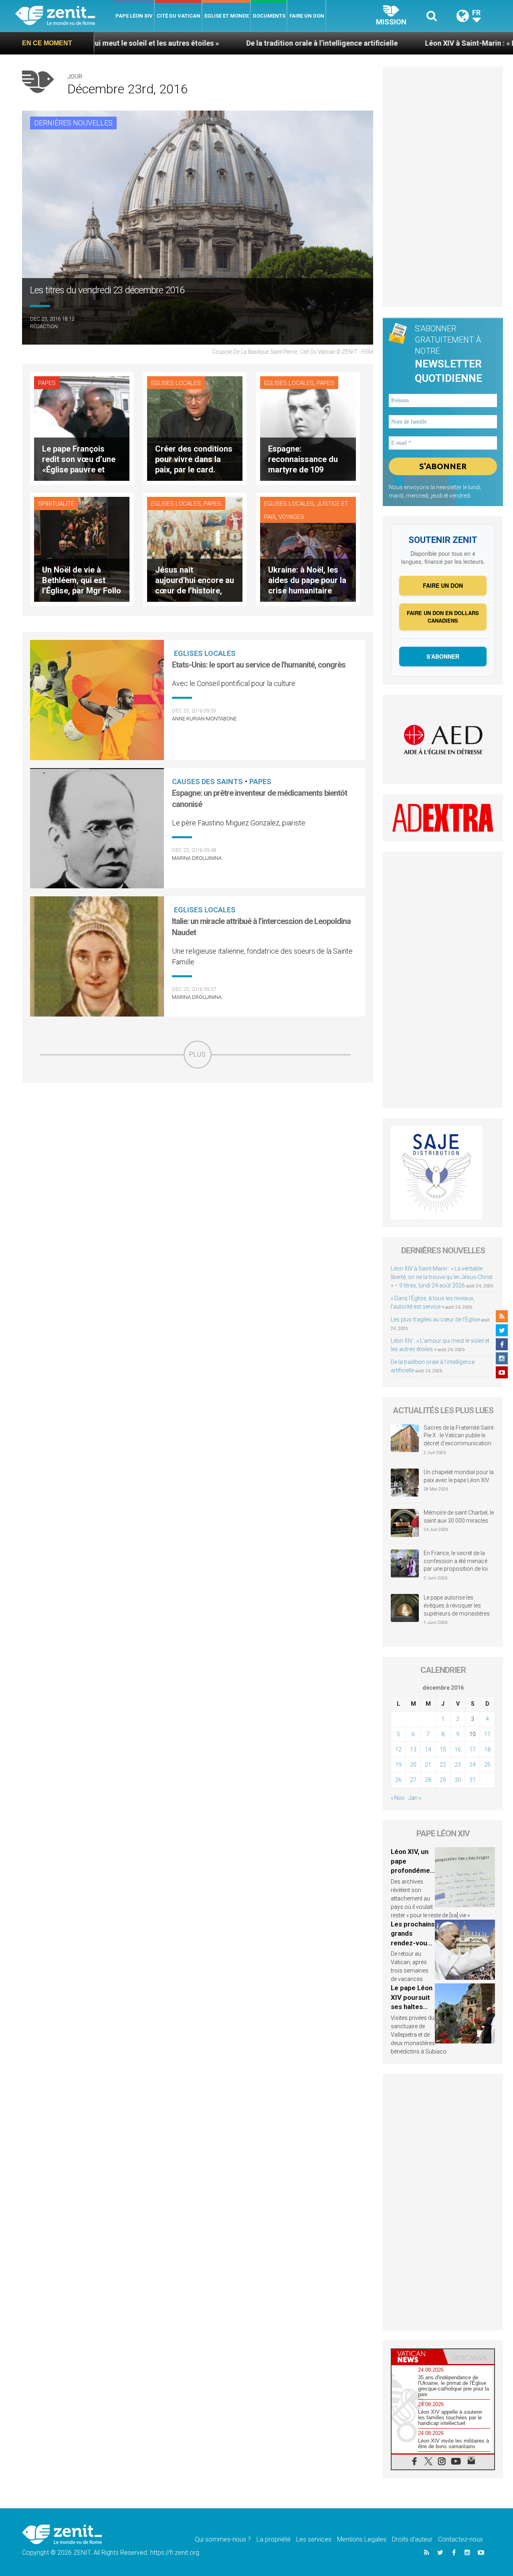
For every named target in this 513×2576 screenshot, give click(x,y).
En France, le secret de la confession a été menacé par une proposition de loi (456, 1561)
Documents (269, 16)
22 (443, 1765)
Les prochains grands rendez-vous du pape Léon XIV (413, 1943)
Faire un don (307, 16)
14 (428, 1749)
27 (413, 1780)
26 (398, 1780)
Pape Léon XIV (134, 16)
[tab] (417, 2357)
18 (487, 1749)
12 (398, 1749)
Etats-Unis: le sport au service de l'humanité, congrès (259, 665)
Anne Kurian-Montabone (204, 719)
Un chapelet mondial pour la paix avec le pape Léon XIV (459, 1476)
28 (428, 1780)
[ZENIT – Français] (64, 16)
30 (458, 1780)
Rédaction (44, 326)
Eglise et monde (227, 16)
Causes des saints (207, 782)
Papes (47, 383)
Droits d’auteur (412, 2539)
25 (487, 1765)
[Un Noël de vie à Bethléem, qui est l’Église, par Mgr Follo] (82, 549)
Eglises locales (176, 383)
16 (458, 1749)
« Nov (398, 1798)
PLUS (198, 1054)
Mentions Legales (362, 2539)
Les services (314, 2539)
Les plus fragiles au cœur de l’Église (435, 1319)
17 (473, 1749)
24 (473, 1765)
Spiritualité (56, 504)
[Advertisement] (198, 1126)
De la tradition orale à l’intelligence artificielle (216, 43)
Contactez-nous (460, 2539)
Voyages (291, 517)
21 (428, 1765)
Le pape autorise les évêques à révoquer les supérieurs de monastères (457, 1605)
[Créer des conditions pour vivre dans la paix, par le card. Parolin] (195, 428)
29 (443, 1780)
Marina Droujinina (197, 858)
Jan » (415, 1798)
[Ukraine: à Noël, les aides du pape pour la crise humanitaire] (308, 549)
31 (473, 1780)
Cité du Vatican (179, 16)
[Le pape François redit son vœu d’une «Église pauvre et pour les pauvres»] (82, 428)
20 (413, 1765)
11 (487, 1734)
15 (443, 1749)
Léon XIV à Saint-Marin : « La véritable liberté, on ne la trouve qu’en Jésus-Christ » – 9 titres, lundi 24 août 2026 (442, 1277)
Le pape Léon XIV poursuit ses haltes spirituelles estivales (412, 2007)
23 (458, 1765)
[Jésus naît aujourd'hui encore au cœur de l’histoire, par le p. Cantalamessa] (195, 549)
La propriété (274, 2539)
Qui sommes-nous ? (223, 2539)
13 (413, 1749)
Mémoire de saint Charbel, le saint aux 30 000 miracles (459, 1517)
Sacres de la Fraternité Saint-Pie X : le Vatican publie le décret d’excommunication (459, 1435)
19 (398, 1765)
